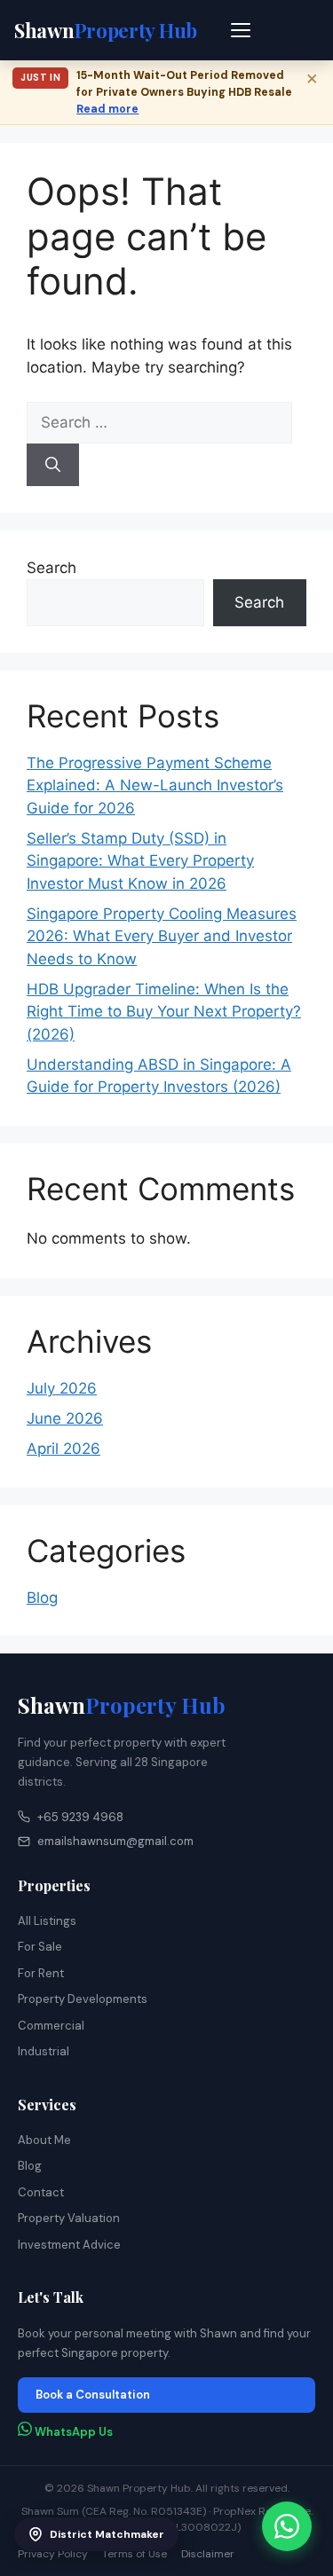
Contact (41, 2192)
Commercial (51, 2026)
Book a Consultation (93, 2395)
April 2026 (63, 1449)
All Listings (47, 1921)
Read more (107, 109)
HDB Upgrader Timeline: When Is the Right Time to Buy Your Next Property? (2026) (164, 1012)
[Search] (53, 465)
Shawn (122, 1705)
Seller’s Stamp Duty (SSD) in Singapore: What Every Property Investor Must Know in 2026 (140, 861)
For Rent (41, 1973)
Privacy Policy (53, 2554)
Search (52, 568)
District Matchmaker (107, 2534)
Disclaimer (208, 2554)
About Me (44, 2140)
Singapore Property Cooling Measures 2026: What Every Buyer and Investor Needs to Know (162, 936)
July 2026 (62, 1388)
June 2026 (65, 1418)
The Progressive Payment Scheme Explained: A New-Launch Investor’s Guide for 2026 (155, 785)
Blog (42, 1598)
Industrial (44, 2051)
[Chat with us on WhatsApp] (287, 2526)
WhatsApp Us (72, 2432)
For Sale (40, 1947)
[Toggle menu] (242, 30)
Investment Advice (69, 2245)
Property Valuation (69, 2218)
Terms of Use (135, 2554)
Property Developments (83, 1999)
